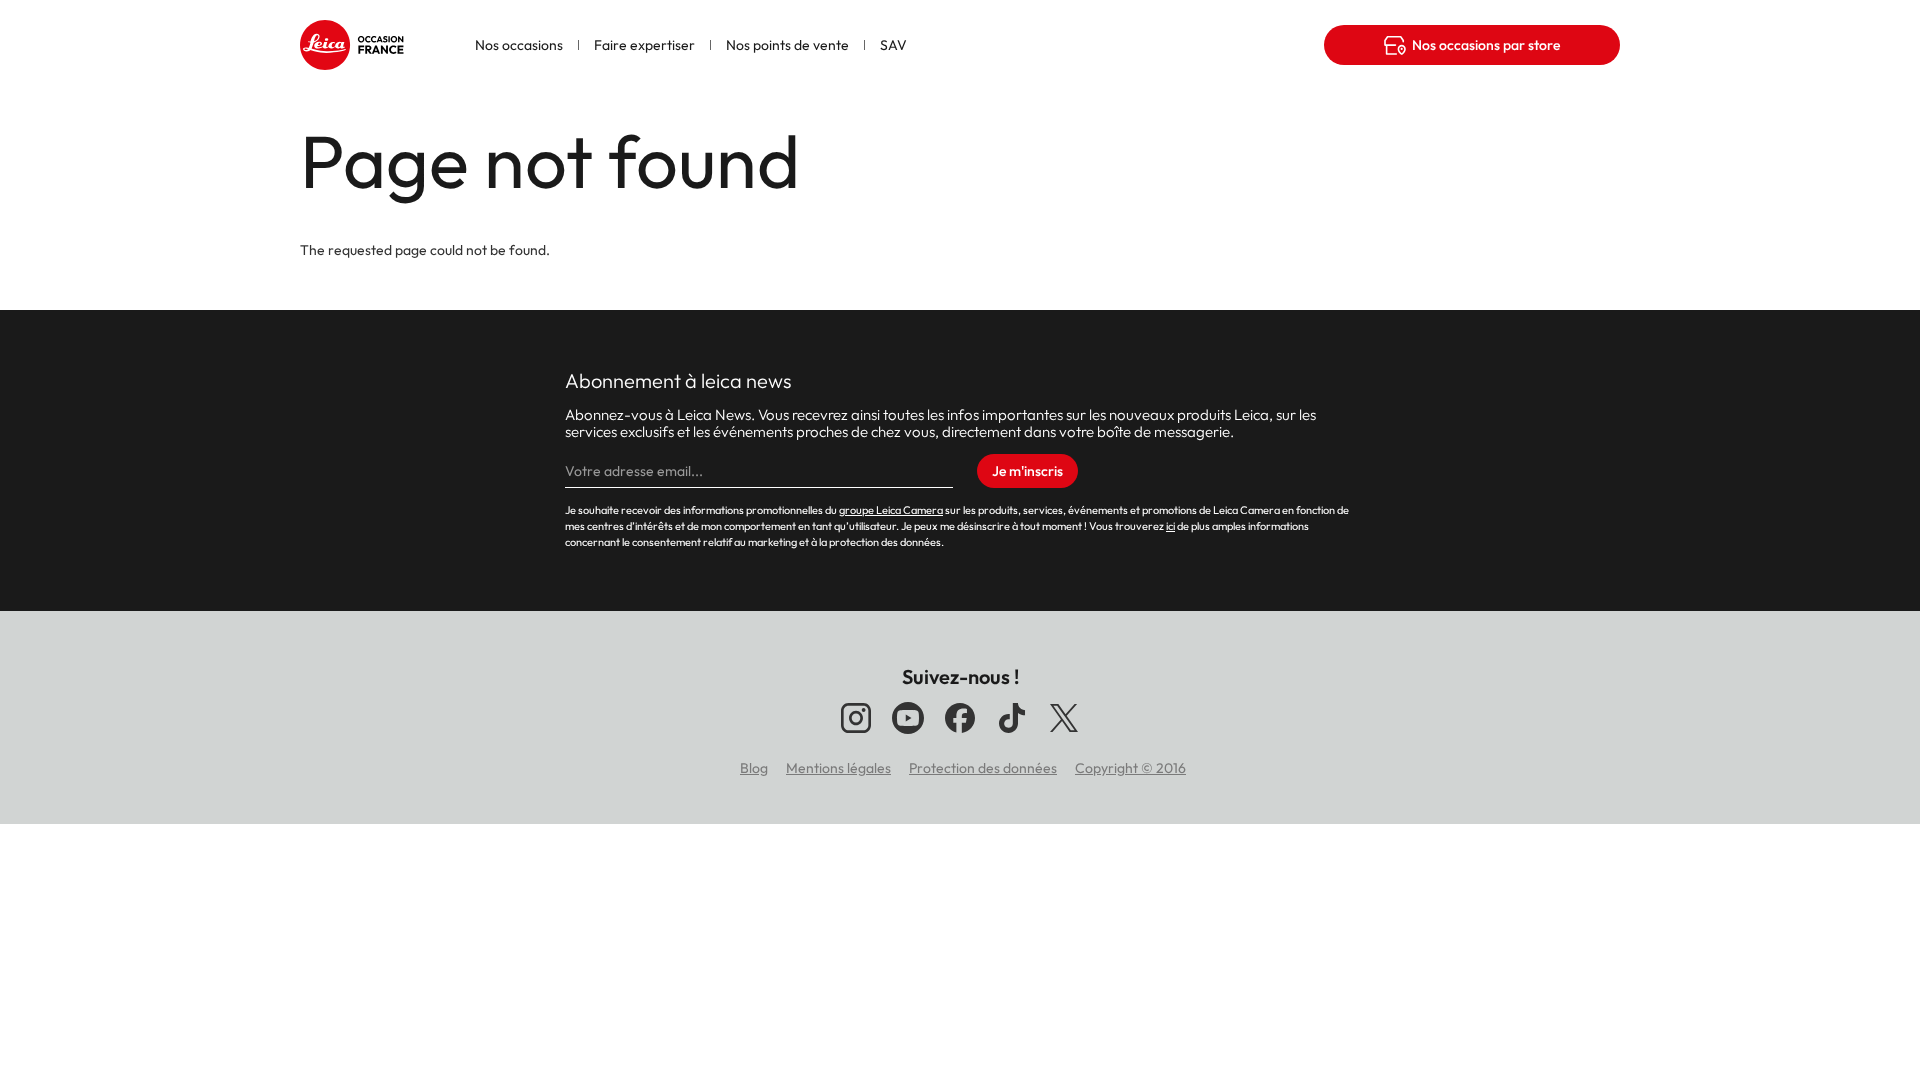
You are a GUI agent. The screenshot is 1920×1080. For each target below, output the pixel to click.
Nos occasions (519, 45)
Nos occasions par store (1486, 45)
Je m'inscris (1027, 471)
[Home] (355, 35)
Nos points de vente (787, 45)
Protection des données (983, 768)
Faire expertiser (644, 45)
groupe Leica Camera (891, 510)
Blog (754, 768)
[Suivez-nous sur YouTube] (908, 733)
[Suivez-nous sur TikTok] (1012, 733)
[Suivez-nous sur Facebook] (960, 733)
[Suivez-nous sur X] (1064, 733)
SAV (893, 45)
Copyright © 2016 (1130, 768)
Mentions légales (838, 768)
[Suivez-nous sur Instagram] (856, 733)
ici (1170, 526)
